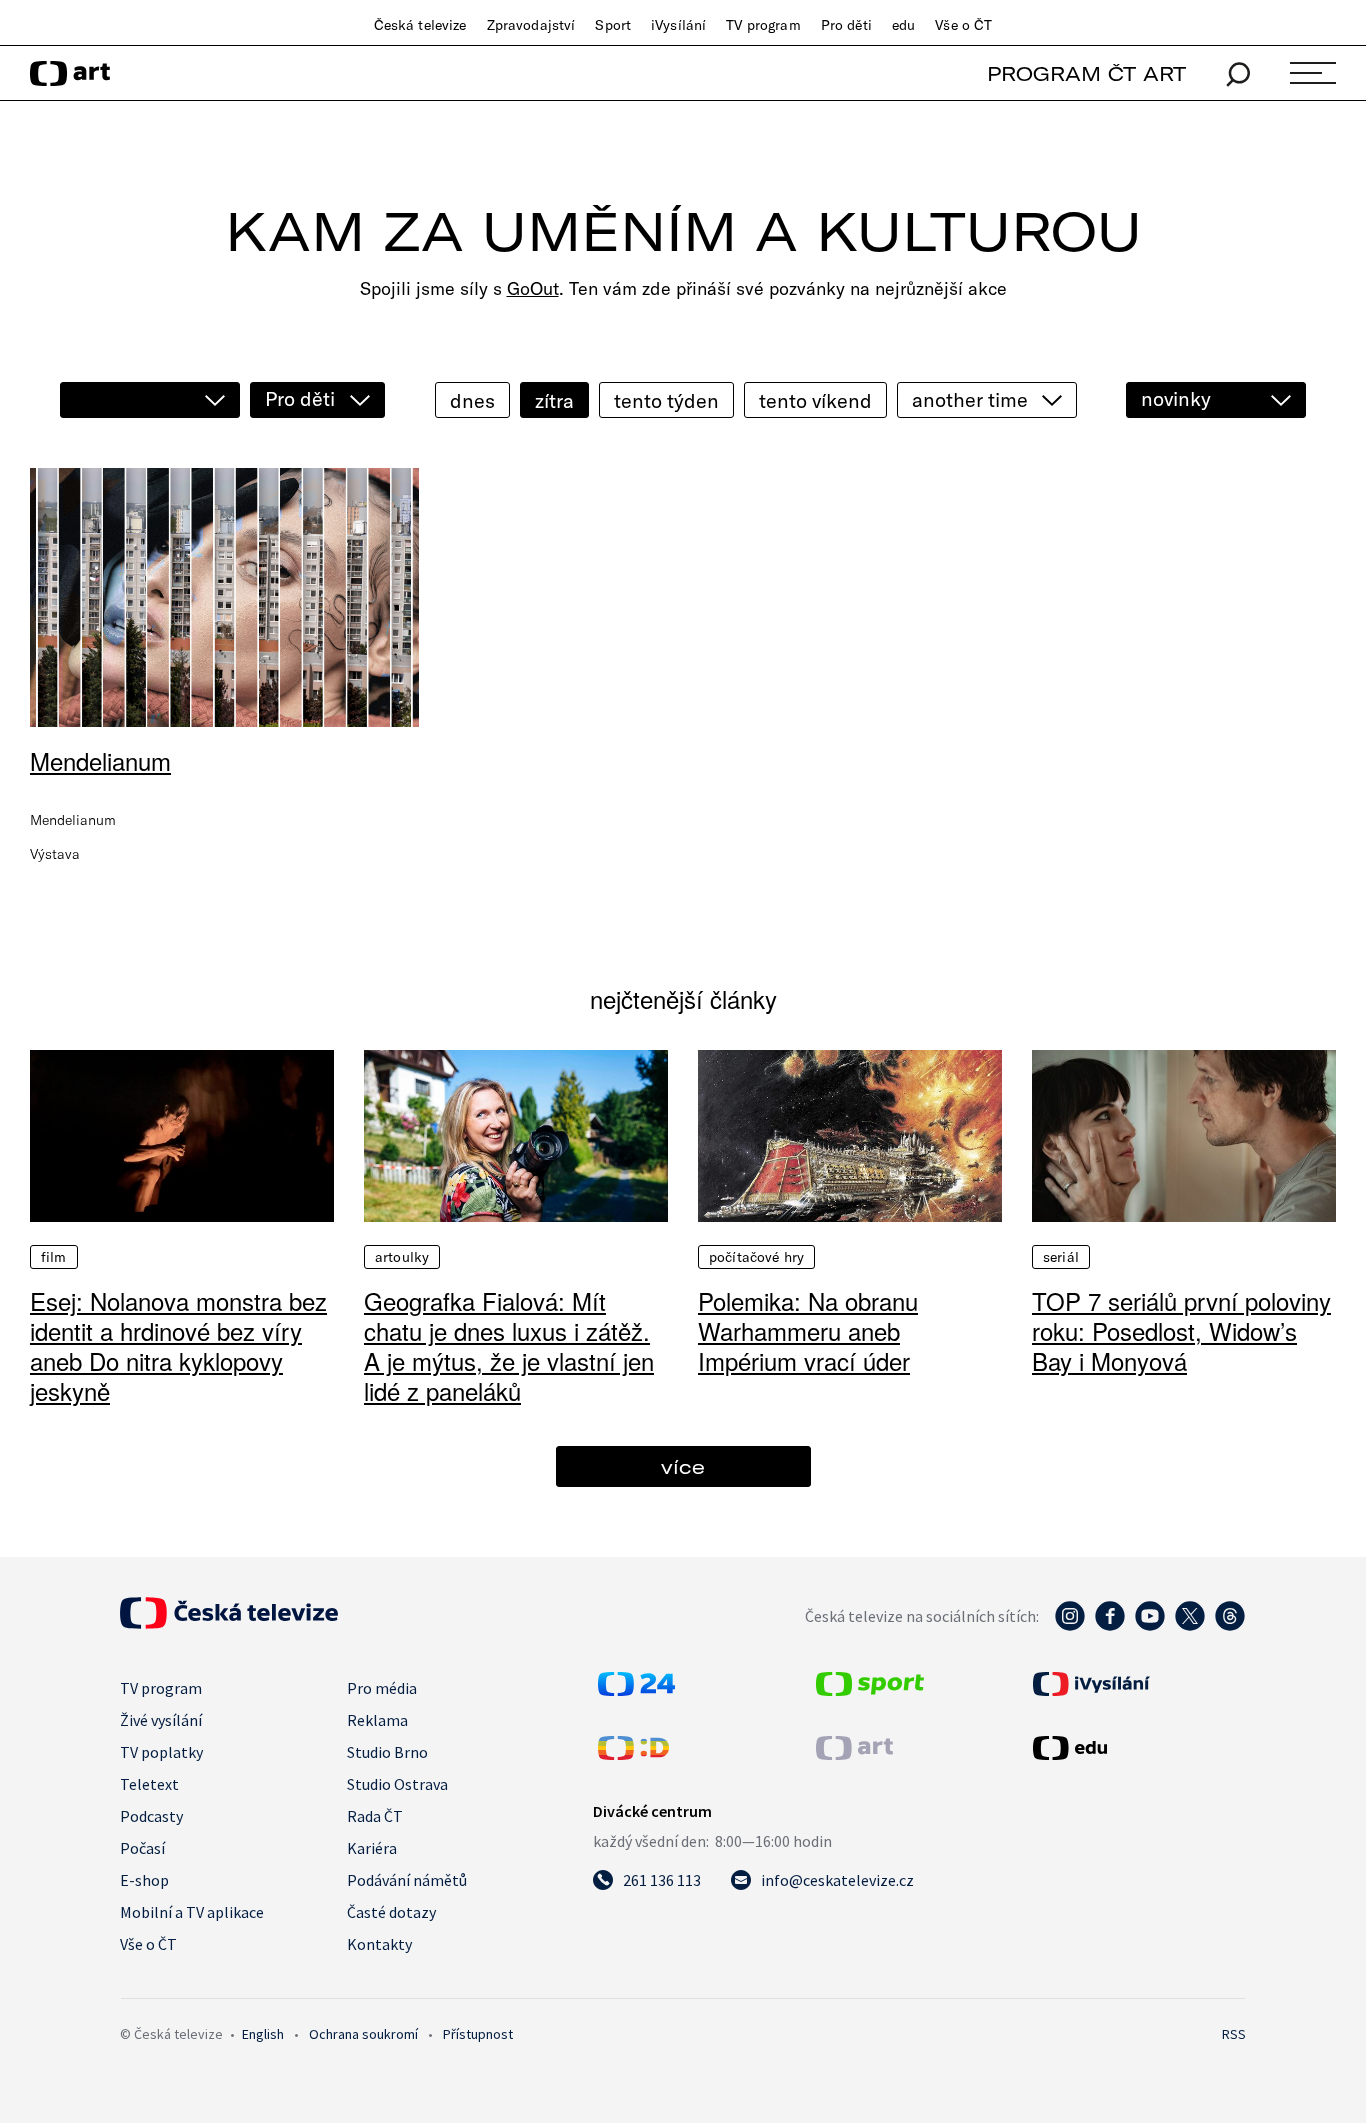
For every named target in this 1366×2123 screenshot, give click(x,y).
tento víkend (815, 400)
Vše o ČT (963, 25)
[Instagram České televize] (1070, 1626)
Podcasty (151, 1816)
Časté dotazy (391, 1912)
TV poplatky (161, 1752)
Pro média (382, 1688)
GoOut (533, 288)
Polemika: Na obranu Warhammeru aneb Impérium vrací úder (808, 1330)
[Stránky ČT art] (854, 1754)
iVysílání (678, 25)
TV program (763, 25)
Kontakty (379, 1944)
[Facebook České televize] (1110, 1626)
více (683, 1466)
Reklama (377, 1720)
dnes (472, 400)
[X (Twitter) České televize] (1190, 1626)
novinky (1176, 398)
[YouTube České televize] (1150, 1626)
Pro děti (846, 25)
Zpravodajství (531, 25)
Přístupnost (478, 2034)
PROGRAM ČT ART (1086, 73)
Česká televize (420, 25)
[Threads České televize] (1230, 1626)
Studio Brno (387, 1752)
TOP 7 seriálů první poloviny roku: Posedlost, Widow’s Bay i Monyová (1181, 1330)
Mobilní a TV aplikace (192, 1912)
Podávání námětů (407, 1880)
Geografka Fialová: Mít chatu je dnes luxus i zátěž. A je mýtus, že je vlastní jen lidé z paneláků (509, 1345)
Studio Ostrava (397, 1784)
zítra (554, 400)
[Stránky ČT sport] (870, 1690)
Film (54, 1257)
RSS (1234, 2034)
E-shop (144, 1880)
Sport (613, 25)
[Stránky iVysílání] (1137, 1684)
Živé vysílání (161, 1720)
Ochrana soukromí (363, 2034)
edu (903, 25)
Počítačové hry (756, 1257)
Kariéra (372, 1848)
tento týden (666, 400)
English (263, 2034)
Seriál (1061, 1257)
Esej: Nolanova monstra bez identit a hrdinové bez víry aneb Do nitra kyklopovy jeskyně (178, 1345)
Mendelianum (100, 760)
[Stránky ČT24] (636, 1690)
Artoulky (402, 1257)
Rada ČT (375, 1816)
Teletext (149, 1784)
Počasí (142, 1848)
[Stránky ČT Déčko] (633, 1754)
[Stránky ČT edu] (1137, 1748)
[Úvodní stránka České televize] (229, 1623)
